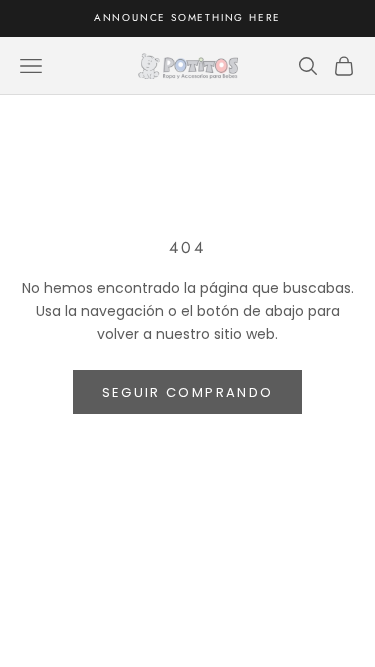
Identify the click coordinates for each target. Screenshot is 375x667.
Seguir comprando (187, 392)
